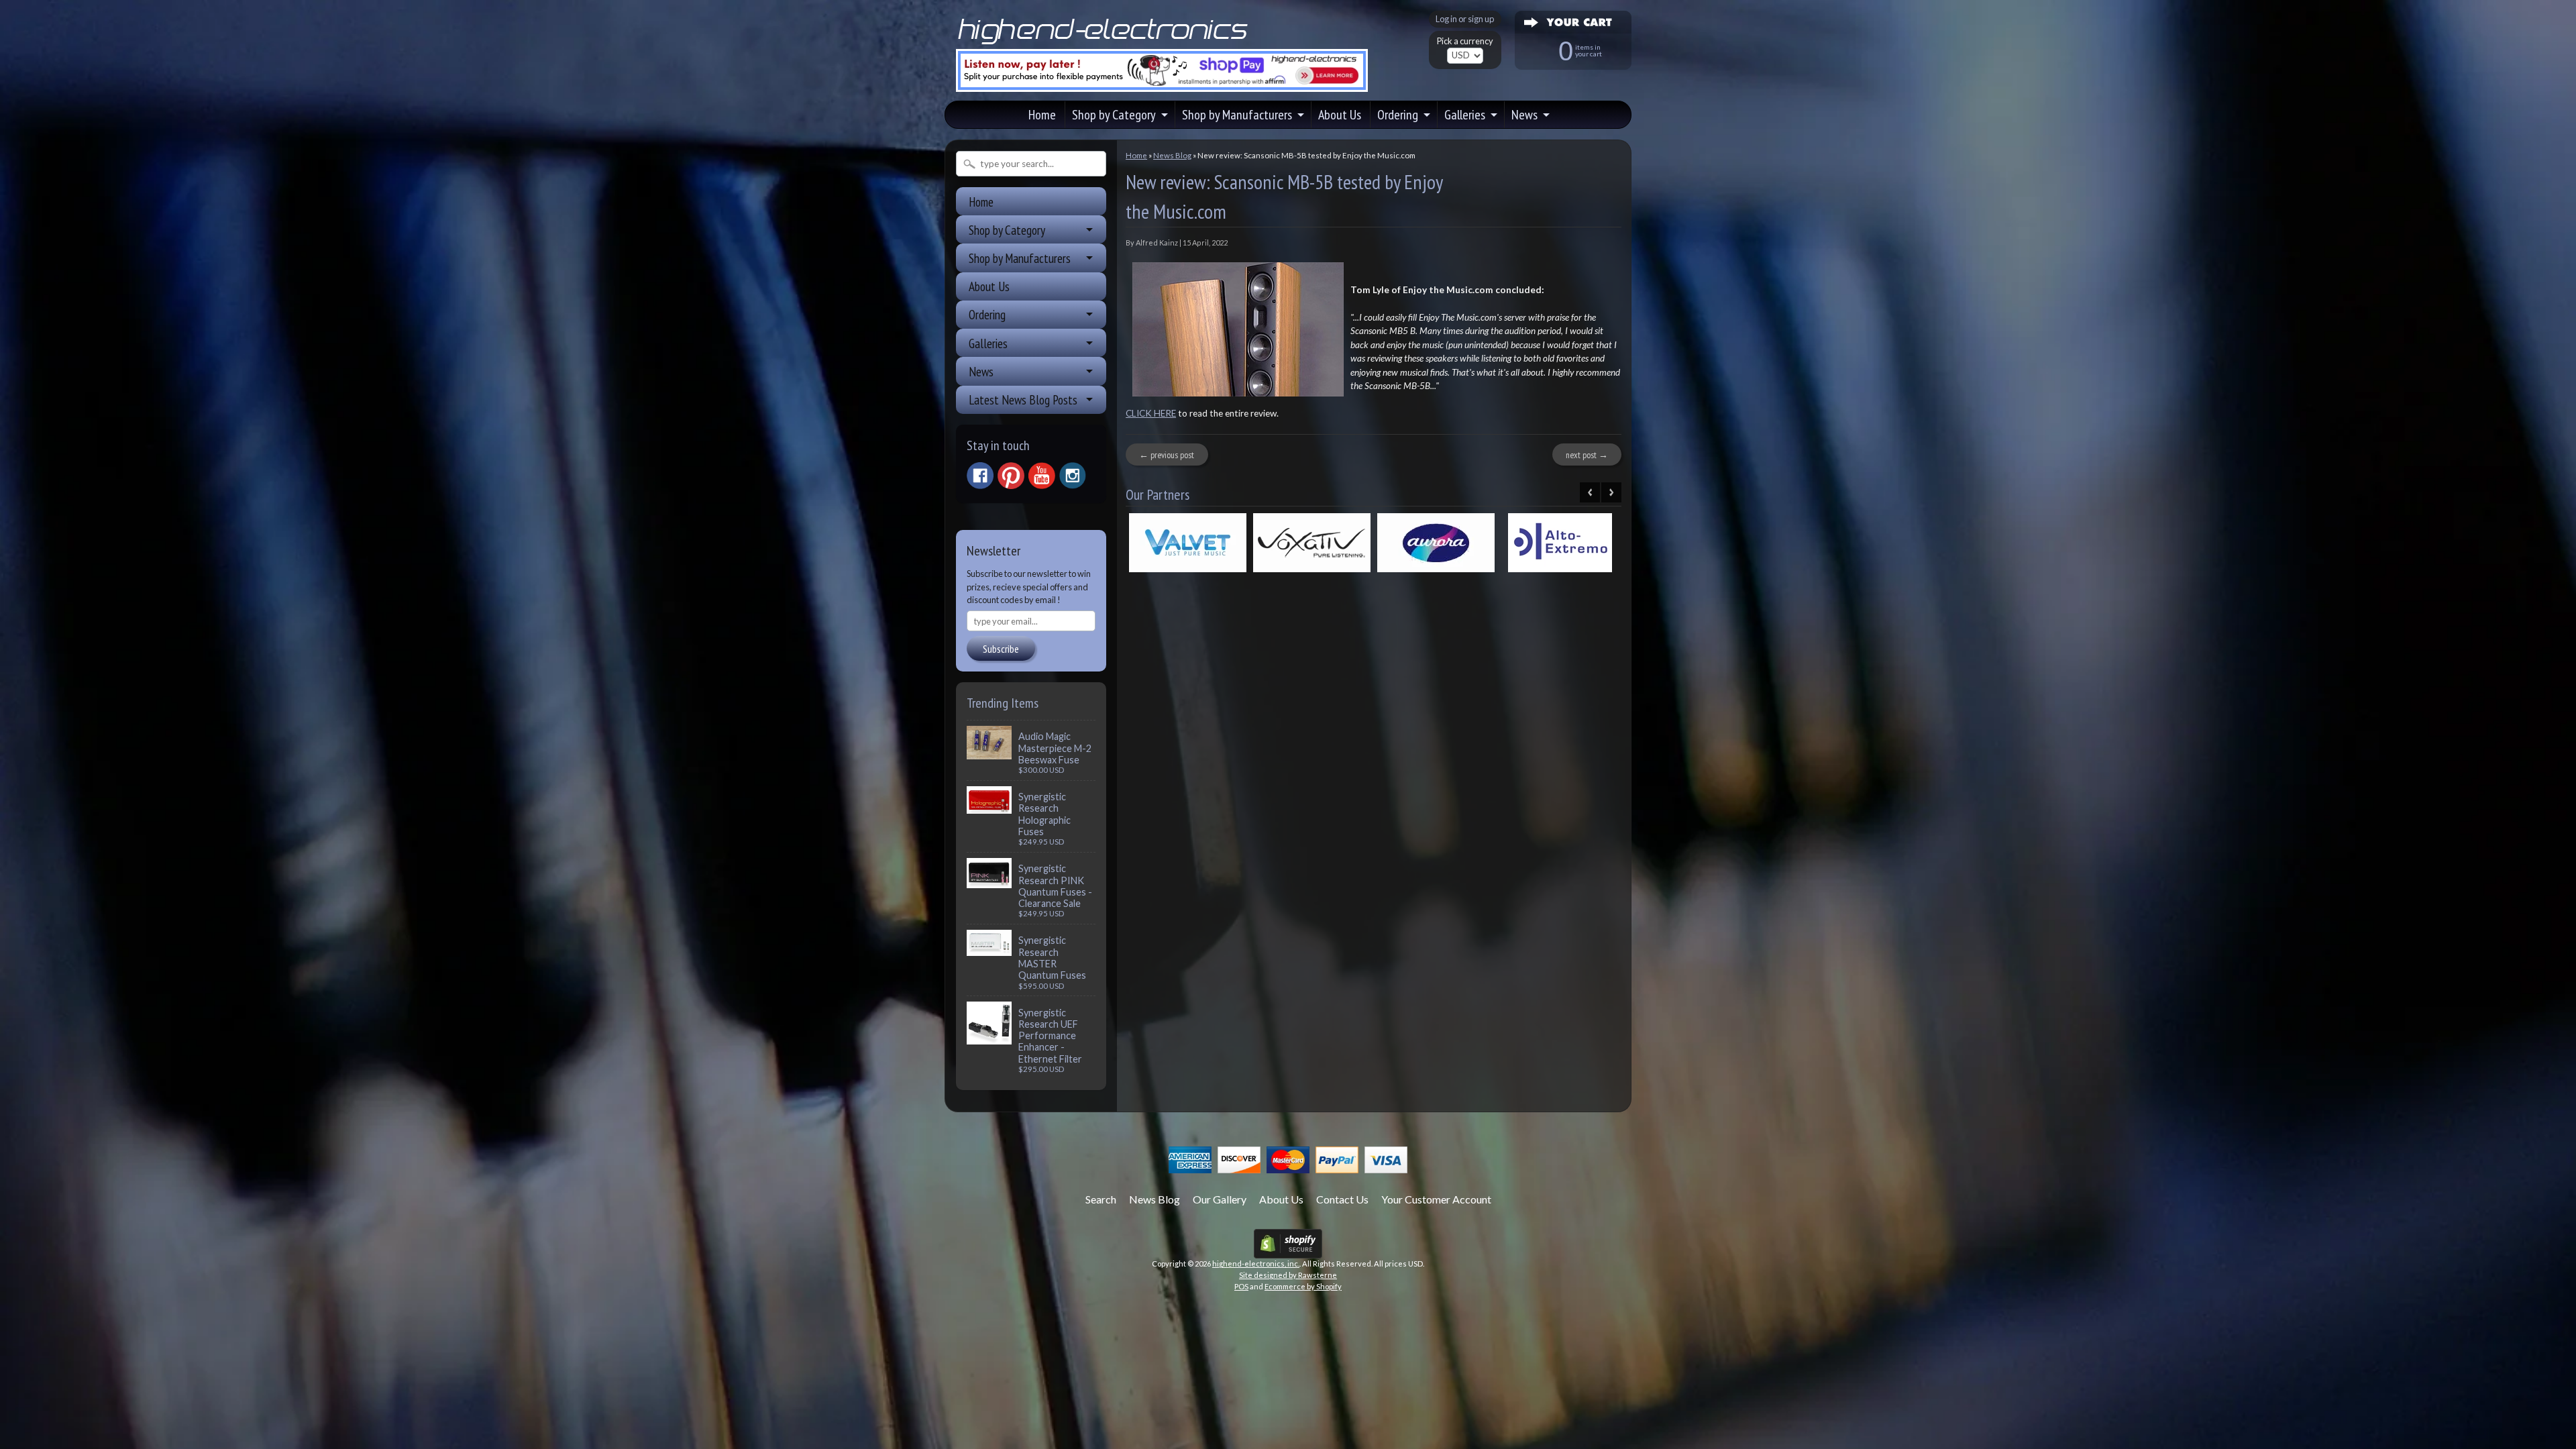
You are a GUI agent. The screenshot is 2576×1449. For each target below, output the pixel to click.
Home (1042, 115)
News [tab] (981, 371)
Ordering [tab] (987, 314)
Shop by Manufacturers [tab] (1020, 258)
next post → (1587, 455)
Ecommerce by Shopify (1303, 1286)
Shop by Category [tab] (1007, 230)
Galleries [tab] (988, 343)
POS (1241, 1286)
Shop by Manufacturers (1237, 115)
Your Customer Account (1436, 1199)
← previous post (1167, 455)
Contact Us (1342, 1199)
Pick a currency (1465, 41)
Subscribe (1001, 649)
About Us (1340, 115)
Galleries (1465, 115)
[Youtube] (1042, 476)
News (1524, 115)
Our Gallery (1220, 1199)
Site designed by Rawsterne (1288, 1275)
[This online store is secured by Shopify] (1288, 1250)
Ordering (1398, 115)
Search (1101, 1199)
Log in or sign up (1465, 19)
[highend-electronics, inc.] (1106, 43)
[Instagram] (1073, 476)
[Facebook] (980, 476)
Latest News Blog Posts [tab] (1023, 399)
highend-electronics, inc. (1256, 1264)
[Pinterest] (1011, 476)
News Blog (1172, 155)
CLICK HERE (1151, 413)
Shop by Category (1114, 115)
